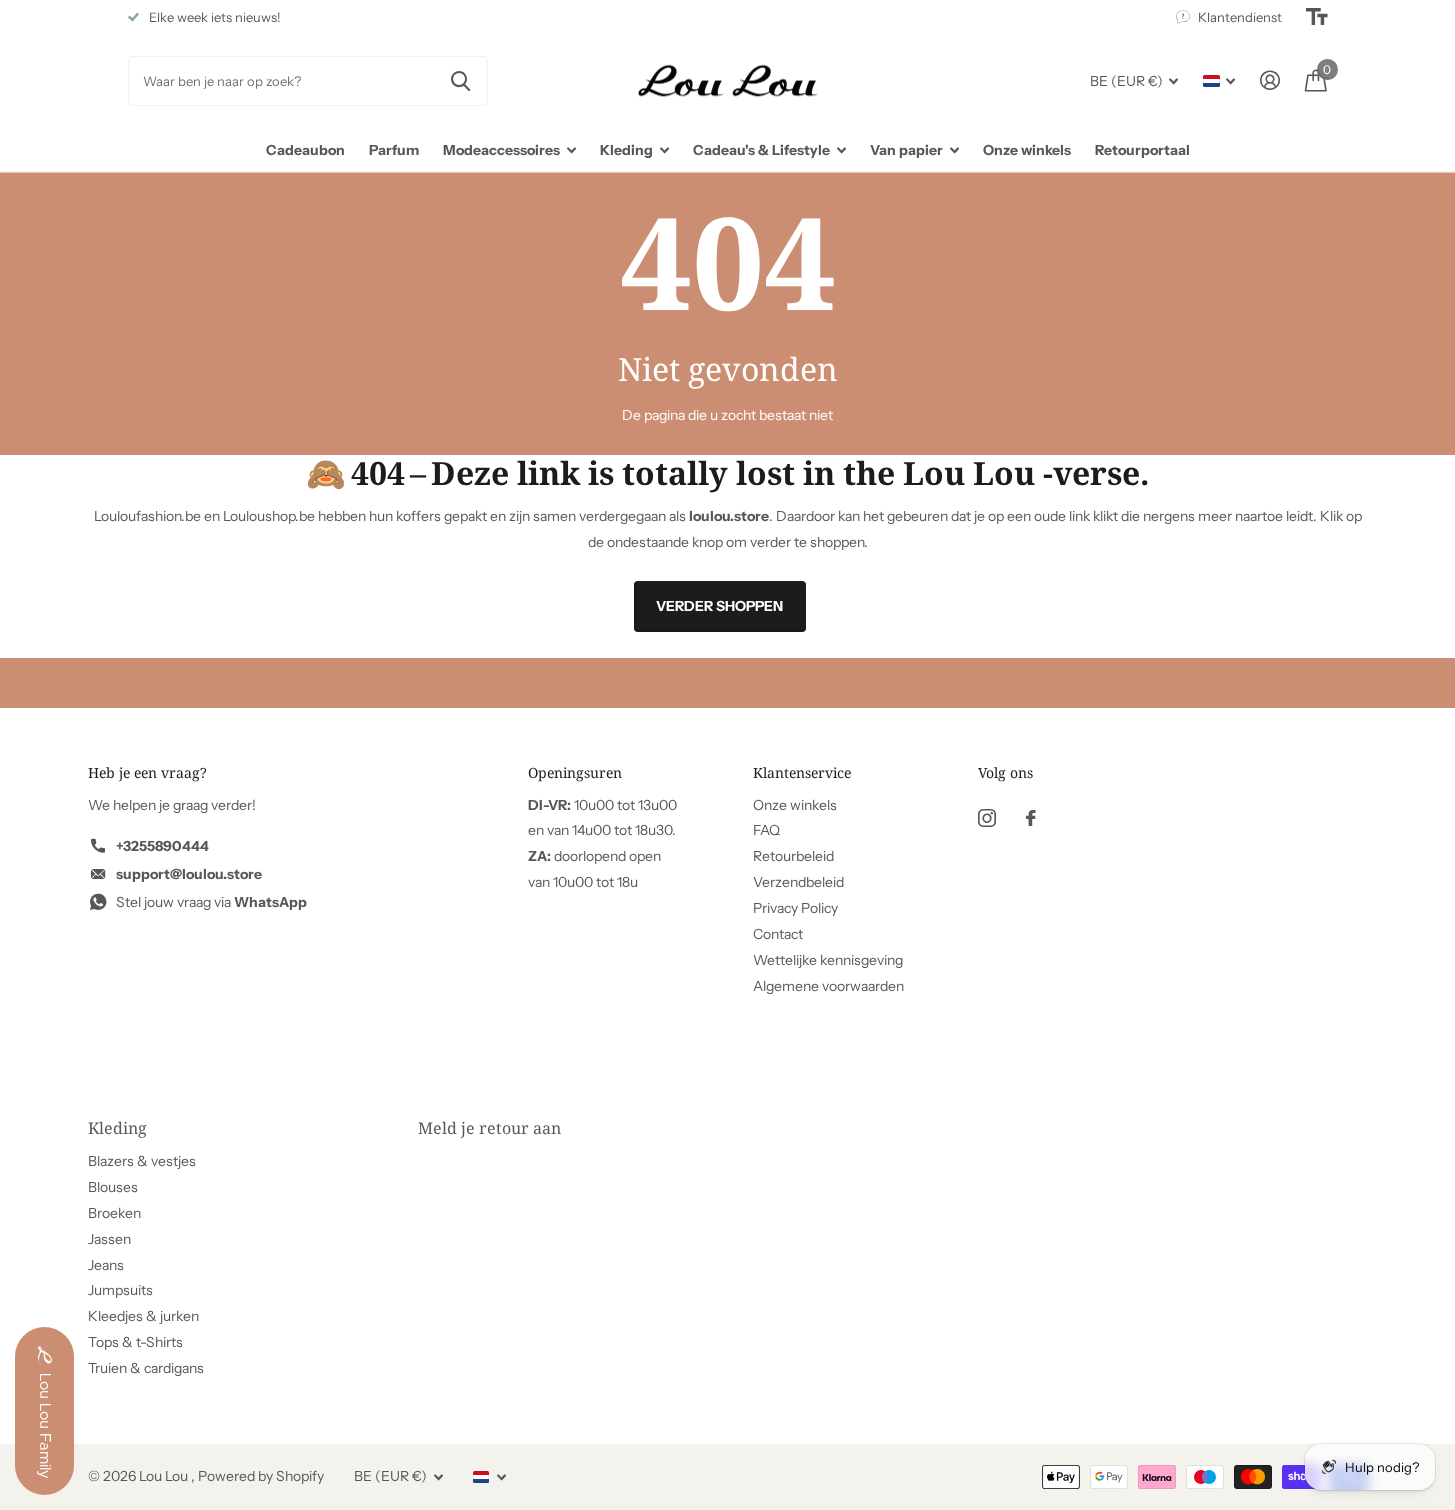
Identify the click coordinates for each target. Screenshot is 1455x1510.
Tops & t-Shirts (135, 1342)
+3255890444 (162, 846)
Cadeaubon (305, 150)
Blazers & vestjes (142, 1161)
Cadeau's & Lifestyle (761, 150)
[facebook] (1031, 818)
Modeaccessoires (501, 150)
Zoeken (460, 81)
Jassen (109, 1239)
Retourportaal (1142, 150)
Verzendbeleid (798, 882)
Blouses (113, 1187)
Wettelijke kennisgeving (828, 960)
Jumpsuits (120, 1290)
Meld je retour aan (489, 1128)
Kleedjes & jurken (143, 1316)
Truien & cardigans (146, 1368)
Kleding (626, 150)
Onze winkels (1027, 150)
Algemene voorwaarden (828, 986)
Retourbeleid (793, 856)
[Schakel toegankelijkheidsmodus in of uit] (1317, 17)
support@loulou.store (189, 874)
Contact (778, 934)
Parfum (394, 150)
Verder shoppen (719, 606)
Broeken (114, 1213)
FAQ (766, 830)
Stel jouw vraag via (211, 902)
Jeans (106, 1265)
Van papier (906, 150)
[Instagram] (987, 818)
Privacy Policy (795, 908)
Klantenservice (802, 772)
